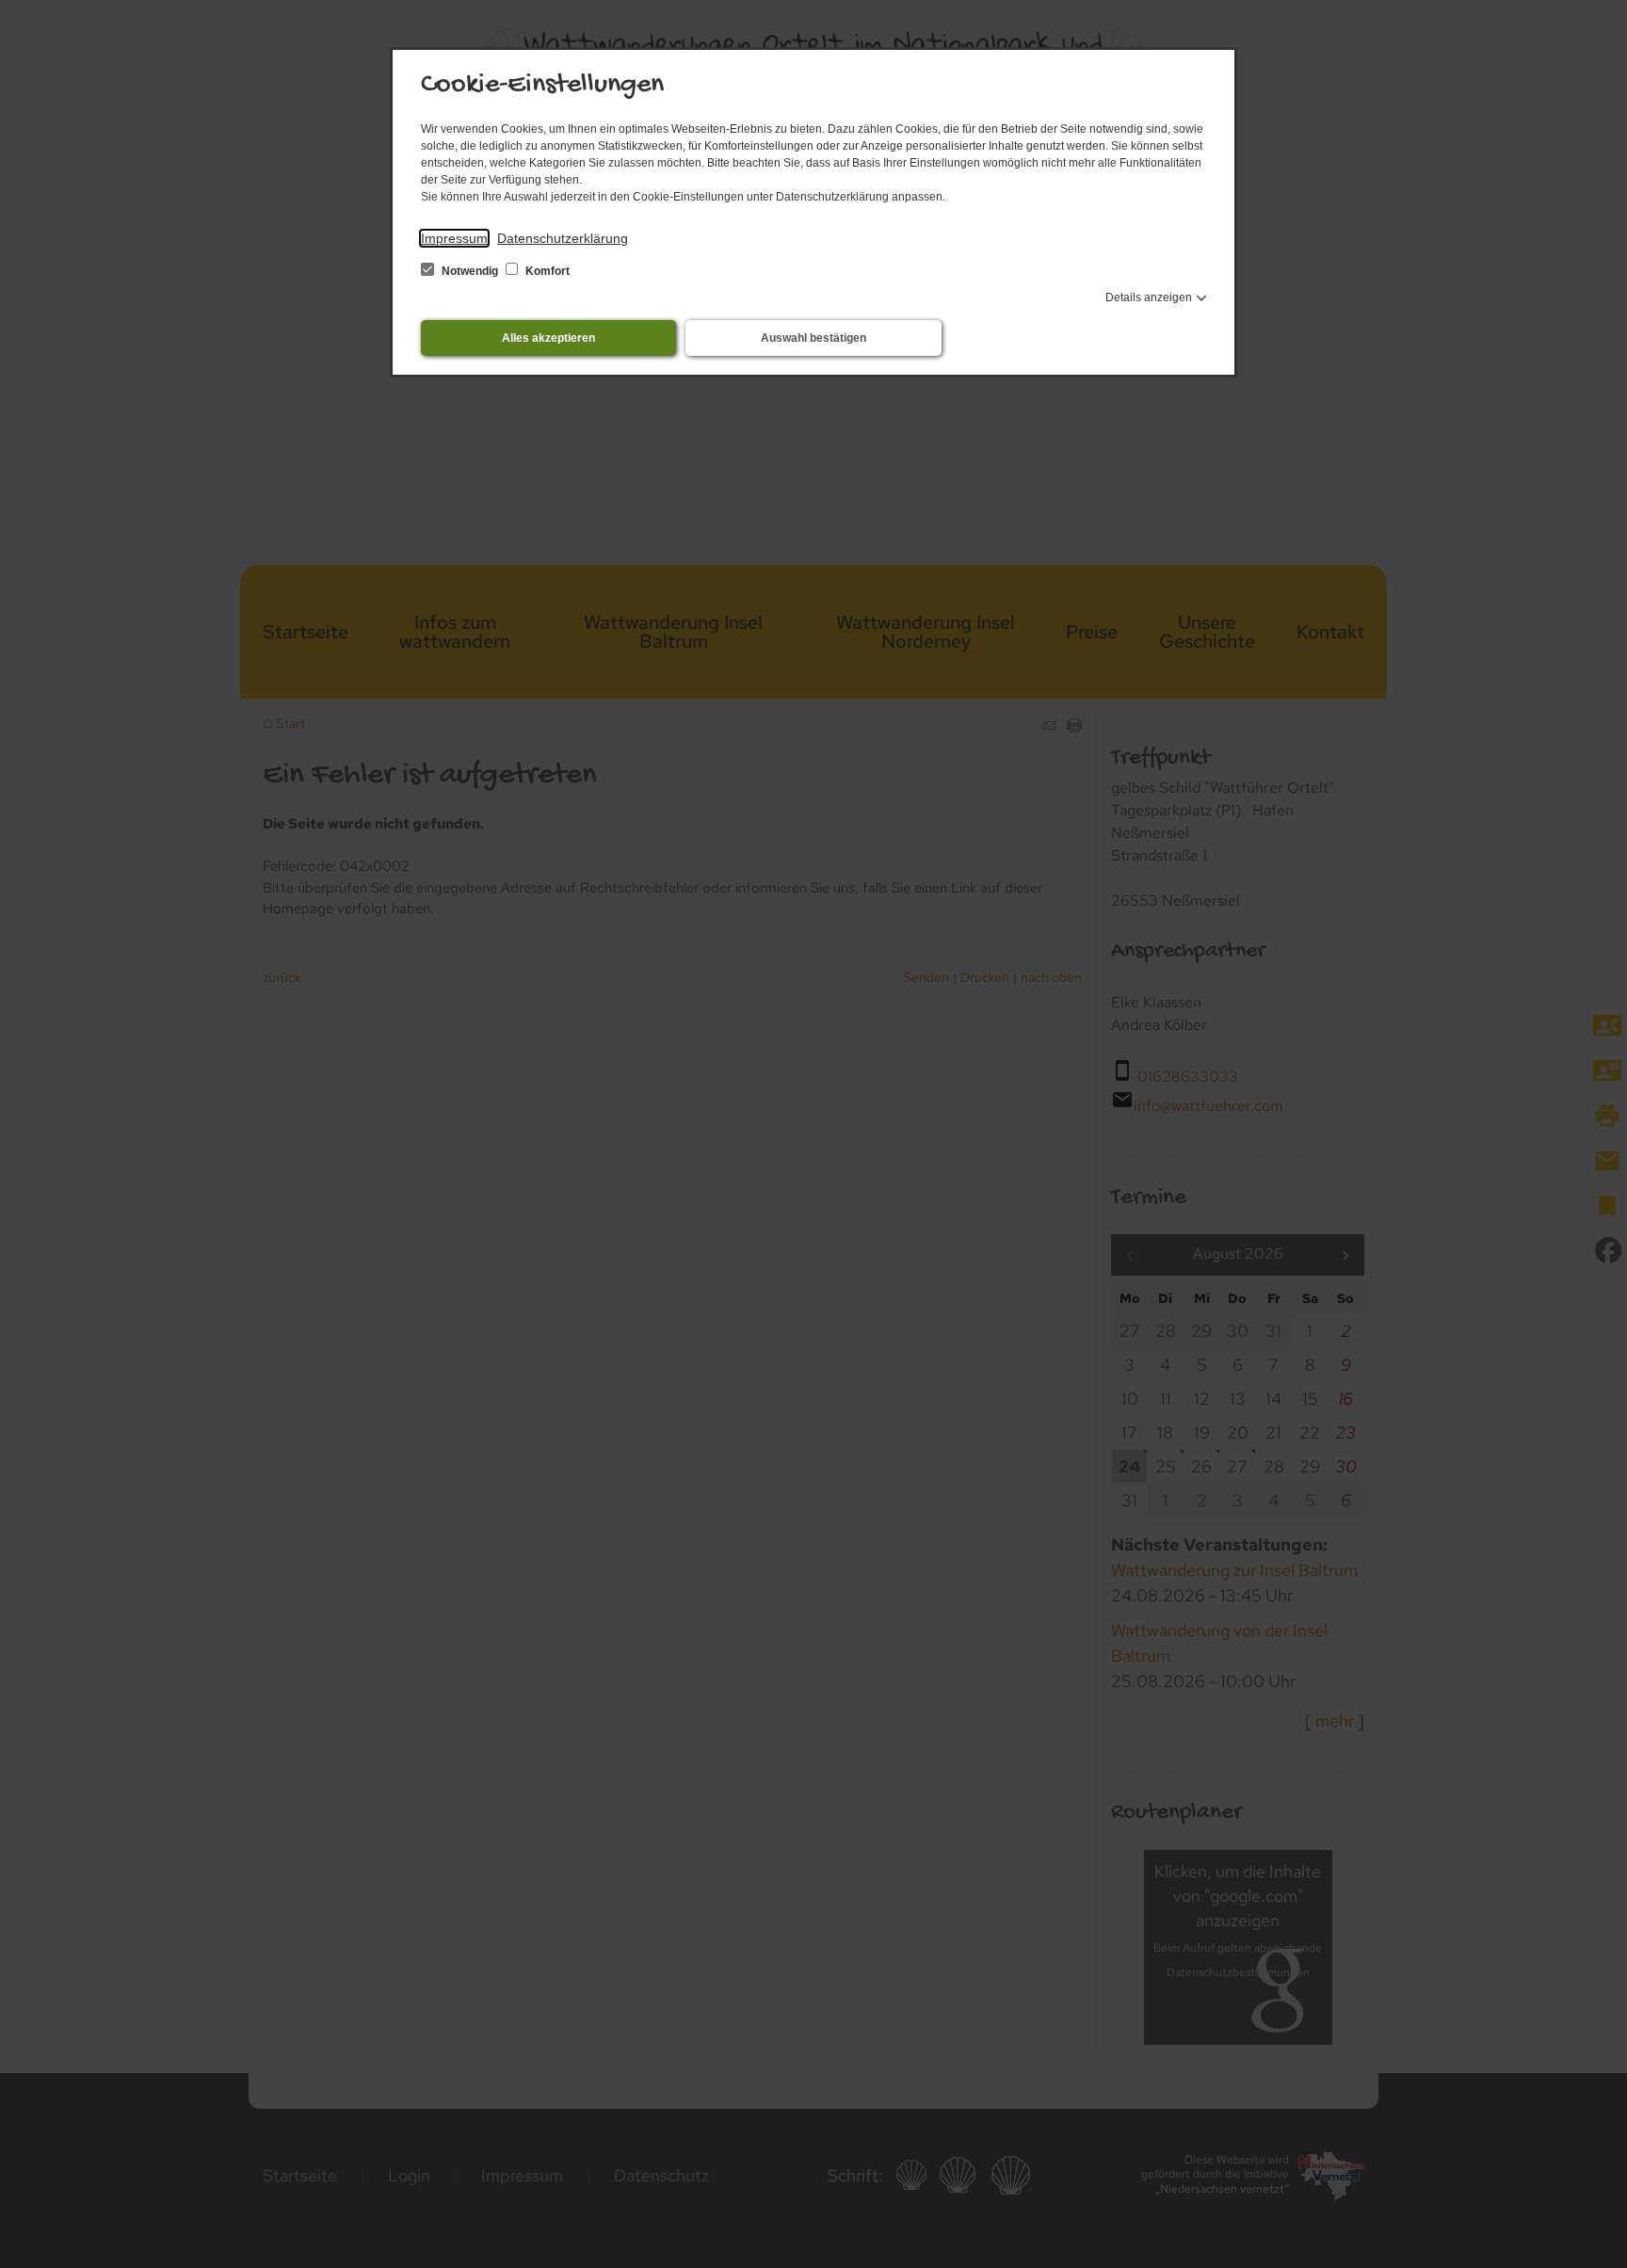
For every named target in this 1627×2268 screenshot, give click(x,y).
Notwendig (470, 271)
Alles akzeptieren (548, 338)
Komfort (546, 271)
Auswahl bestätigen (813, 338)
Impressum (454, 238)
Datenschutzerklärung (563, 238)
